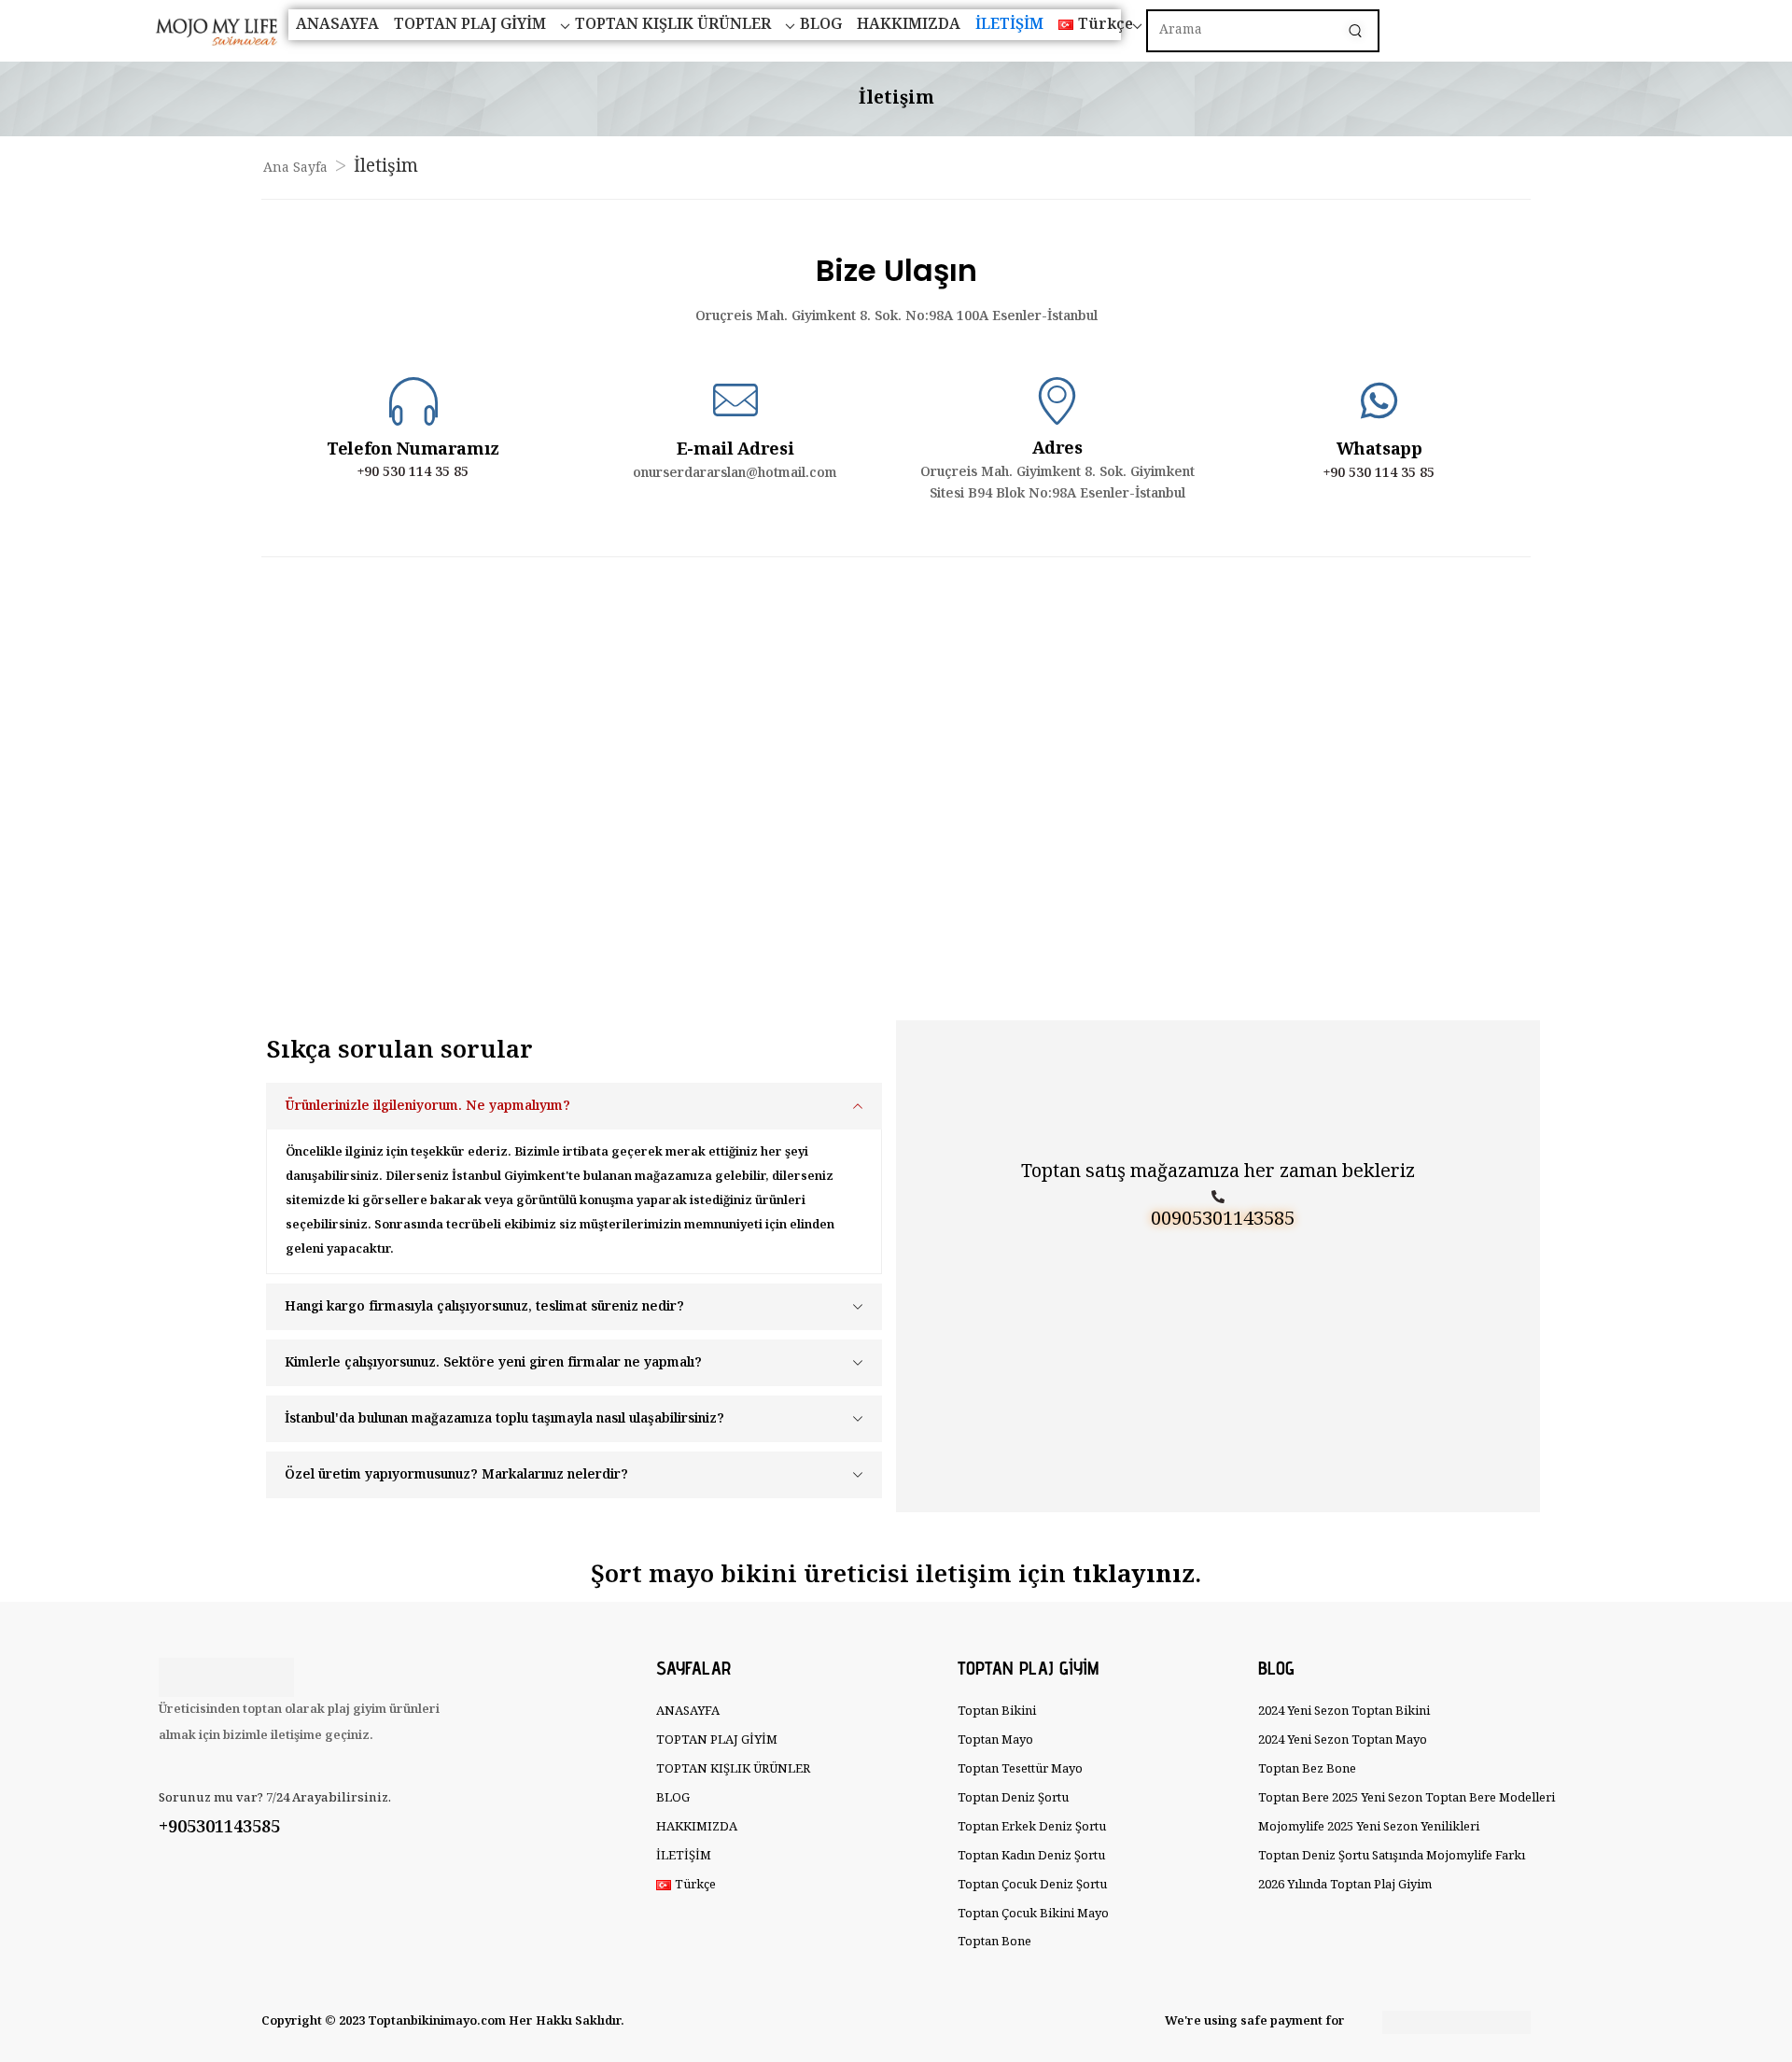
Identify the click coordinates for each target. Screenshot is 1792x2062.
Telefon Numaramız (413, 450)
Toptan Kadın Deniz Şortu (1031, 1856)
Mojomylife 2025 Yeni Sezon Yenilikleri (1369, 1827)
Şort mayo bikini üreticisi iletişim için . (896, 1575)
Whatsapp (1379, 450)
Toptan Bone (994, 1942)
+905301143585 (219, 1828)
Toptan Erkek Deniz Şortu (1032, 1827)
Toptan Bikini (997, 1711)
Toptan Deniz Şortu (1013, 1798)
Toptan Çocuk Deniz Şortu (1032, 1885)
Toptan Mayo (995, 1740)
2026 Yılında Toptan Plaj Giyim (1345, 1885)
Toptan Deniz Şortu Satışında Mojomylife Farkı (1392, 1856)
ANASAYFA (337, 25)
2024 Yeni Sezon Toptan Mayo (1343, 1740)
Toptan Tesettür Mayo (1020, 1769)
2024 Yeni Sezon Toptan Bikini (1344, 1711)
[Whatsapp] (1379, 401)
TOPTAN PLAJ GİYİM (470, 25)
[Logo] (199, 31)
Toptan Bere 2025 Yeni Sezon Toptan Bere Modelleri (1398, 1798)
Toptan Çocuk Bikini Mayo (1033, 1914)
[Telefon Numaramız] (413, 400)
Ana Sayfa (295, 168)
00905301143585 (1223, 1220)
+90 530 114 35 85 (413, 472)
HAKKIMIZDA (909, 25)
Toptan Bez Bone (1307, 1769)
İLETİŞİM (1009, 25)
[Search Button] (1355, 31)
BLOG (821, 25)
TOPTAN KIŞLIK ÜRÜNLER (673, 25)
